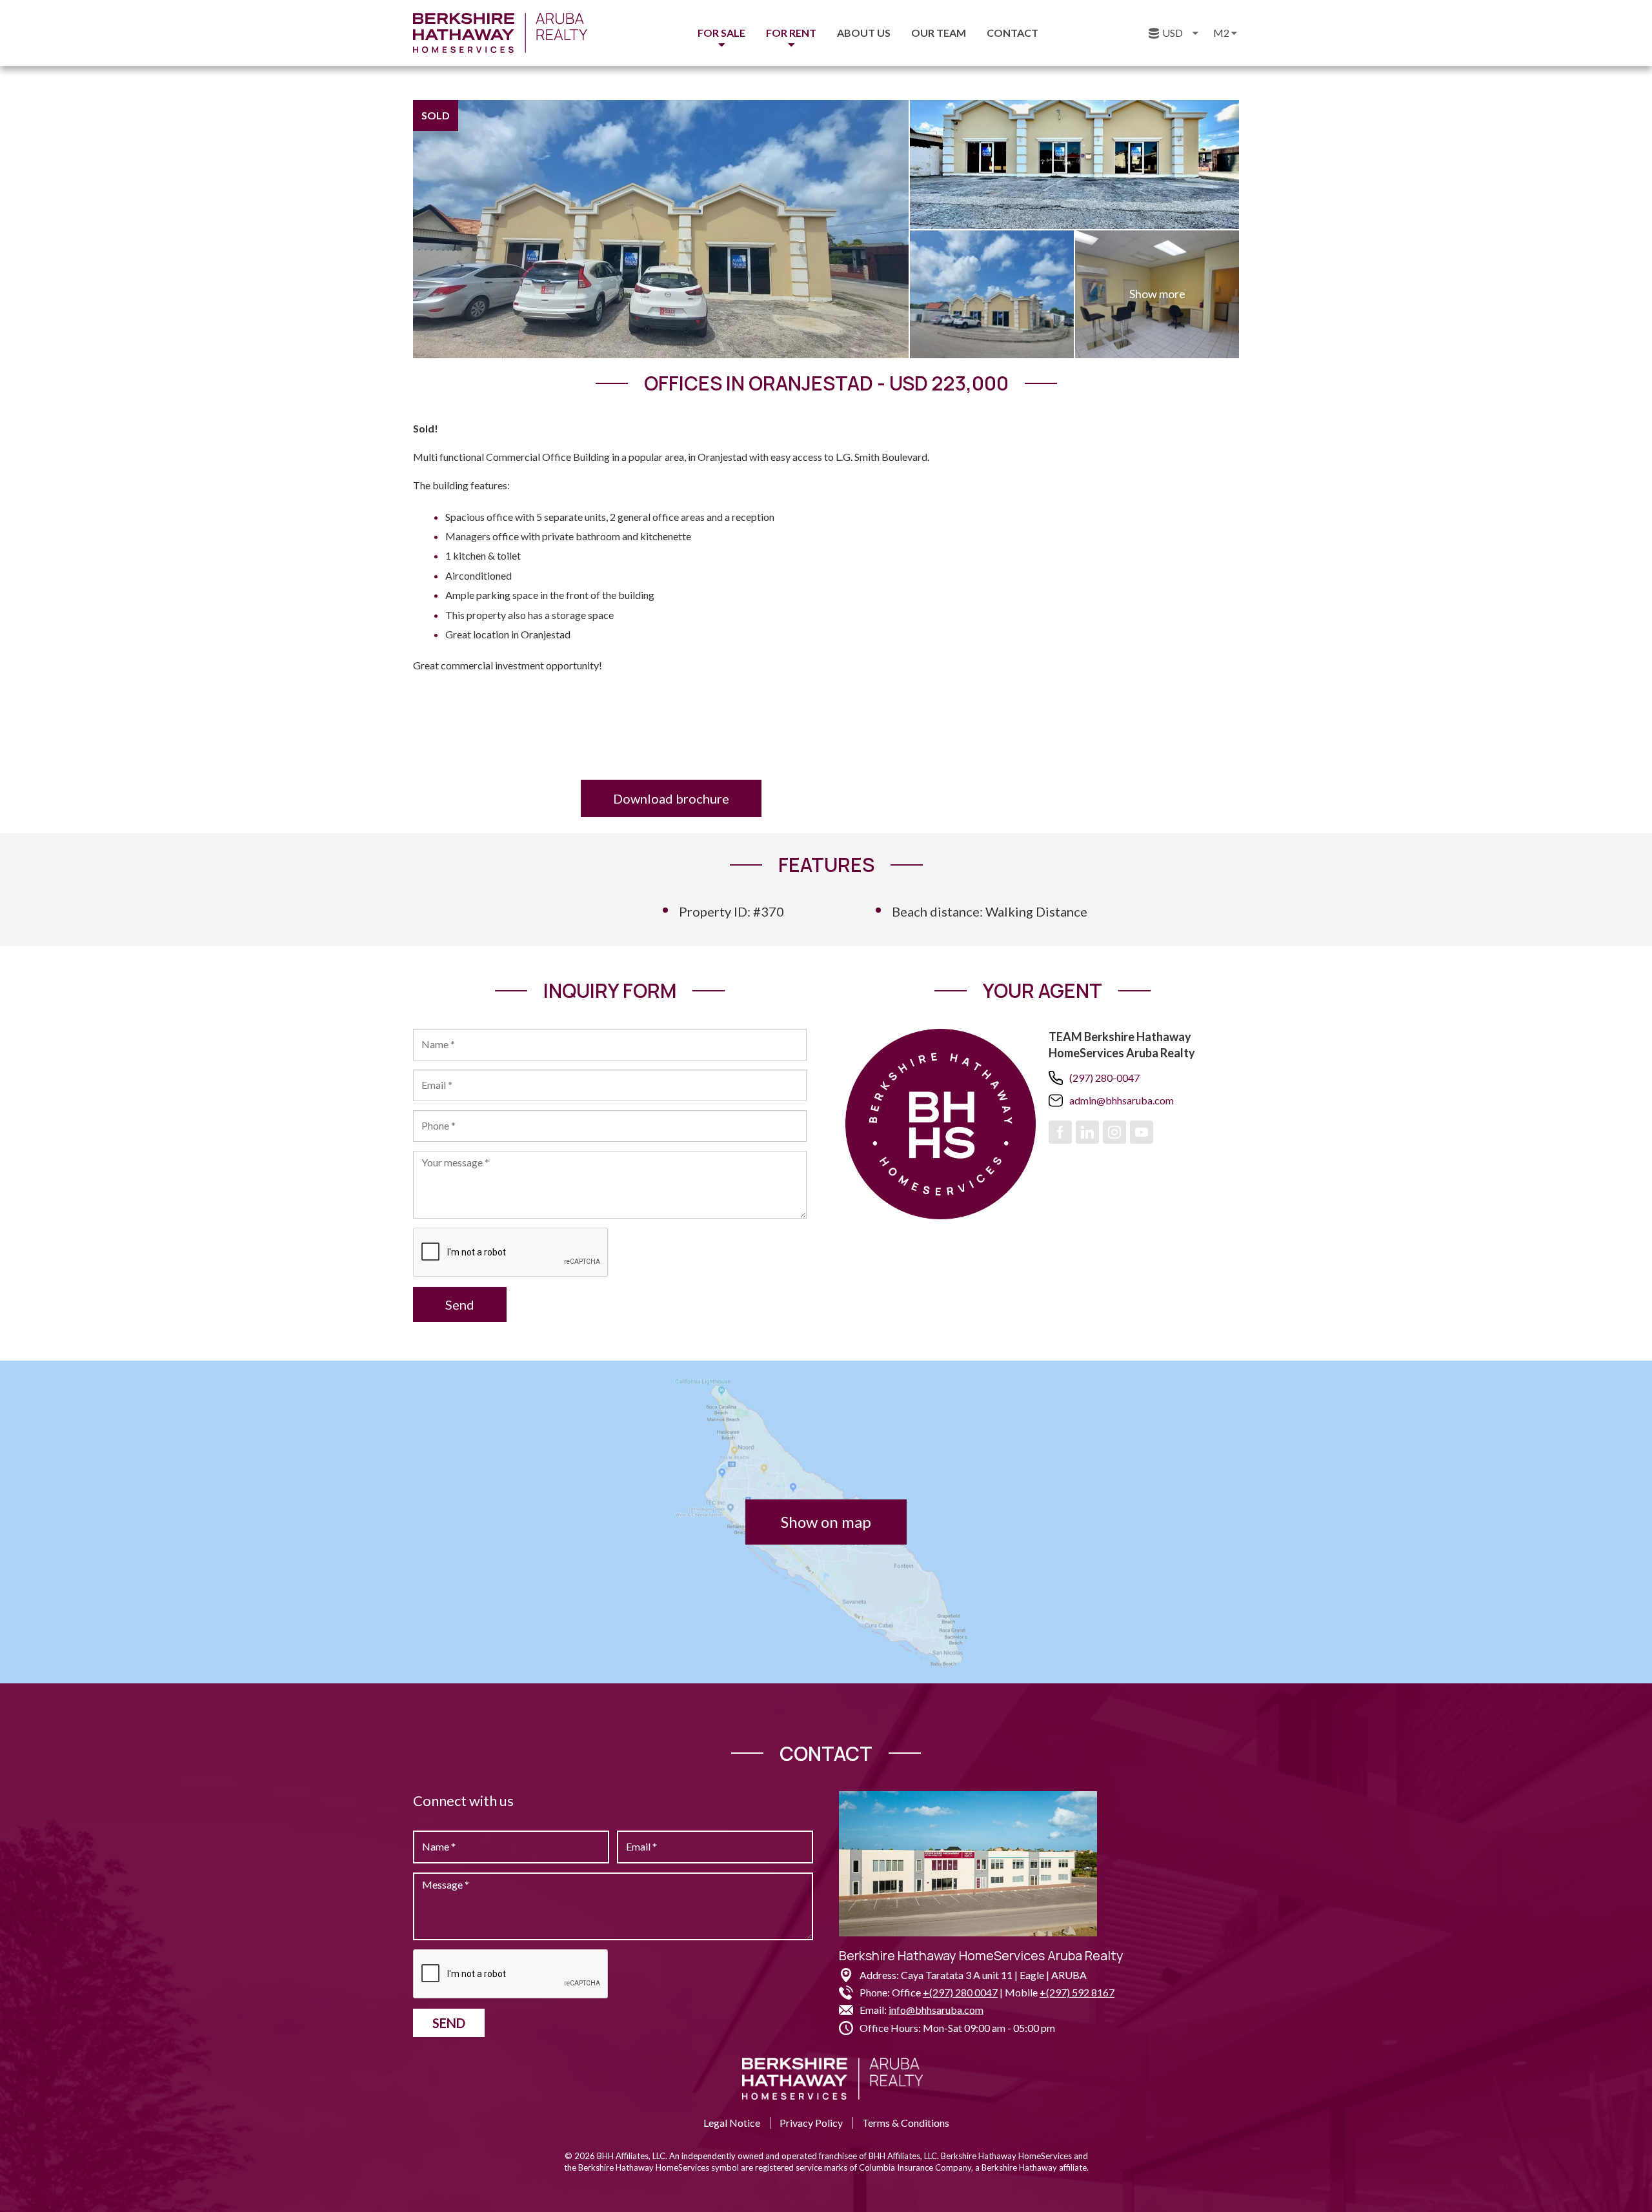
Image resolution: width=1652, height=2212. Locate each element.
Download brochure (671, 798)
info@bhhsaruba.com (936, 2010)
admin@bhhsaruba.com (1122, 1100)
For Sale (721, 33)
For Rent (791, 33)
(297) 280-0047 (1104, 1078)
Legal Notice (732, 2123)
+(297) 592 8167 (1077, 1992)
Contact (1012, 33)
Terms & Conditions (906, 2123)
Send (460, 1304)
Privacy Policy (811, 2123)
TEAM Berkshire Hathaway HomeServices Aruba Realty (1122, 1045)
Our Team (939, 33)
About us (864, 33)
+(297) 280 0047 (960, 1992)
